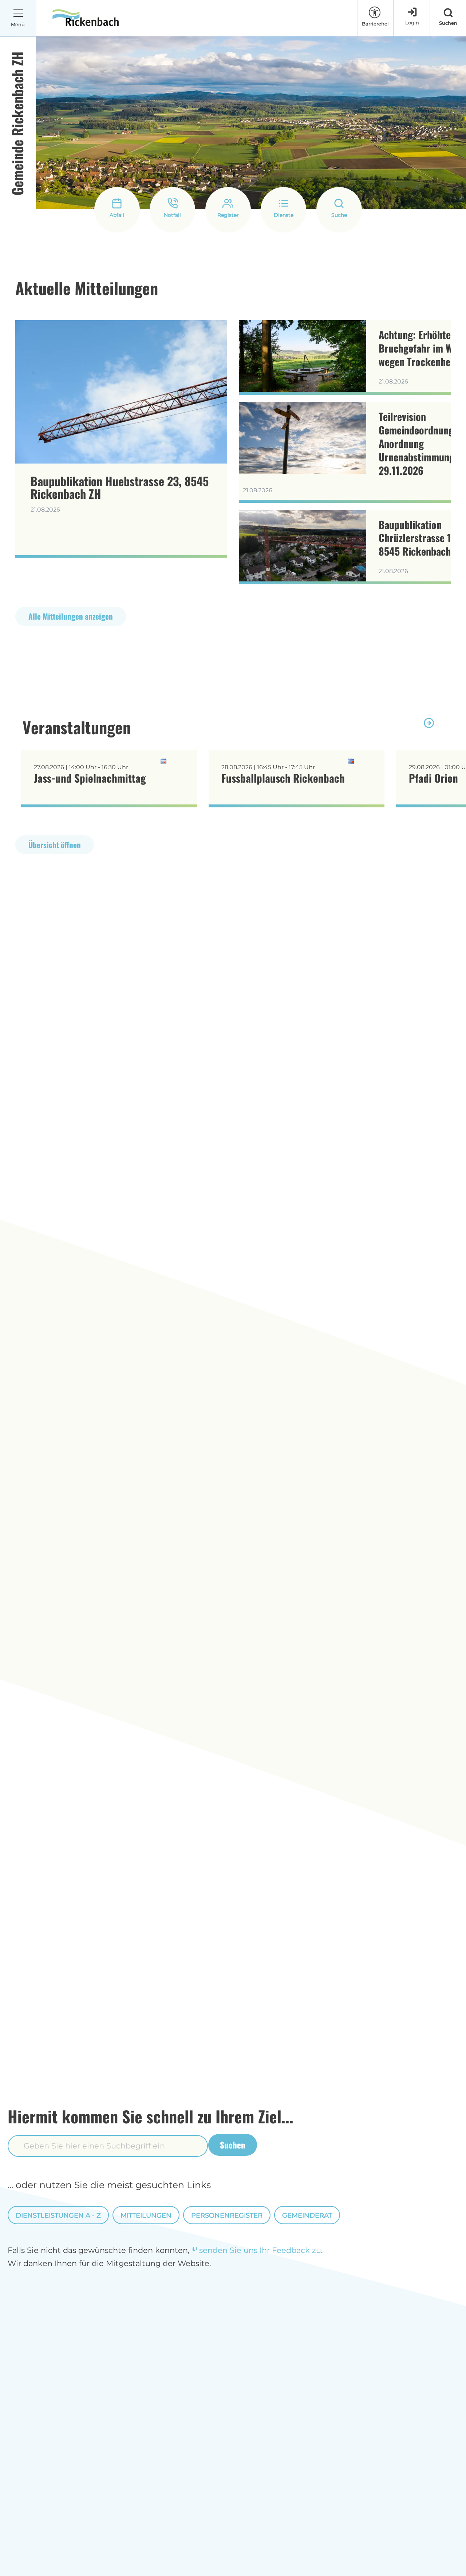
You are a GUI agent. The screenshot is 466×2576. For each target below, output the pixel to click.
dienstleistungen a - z (58, 2215)
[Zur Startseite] (86, 18)
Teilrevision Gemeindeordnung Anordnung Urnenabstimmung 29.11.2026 (416, 443)
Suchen (233, 2145)
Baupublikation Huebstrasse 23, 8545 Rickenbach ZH (120, 487)
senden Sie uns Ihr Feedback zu (260, 2250)
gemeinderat (307, 2215)
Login (412, 23)
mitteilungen (146, 2215)
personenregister (227, 2215)
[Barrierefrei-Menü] (375, 12)
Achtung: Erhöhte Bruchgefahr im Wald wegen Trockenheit (422, 348)
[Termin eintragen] (179, 762)
